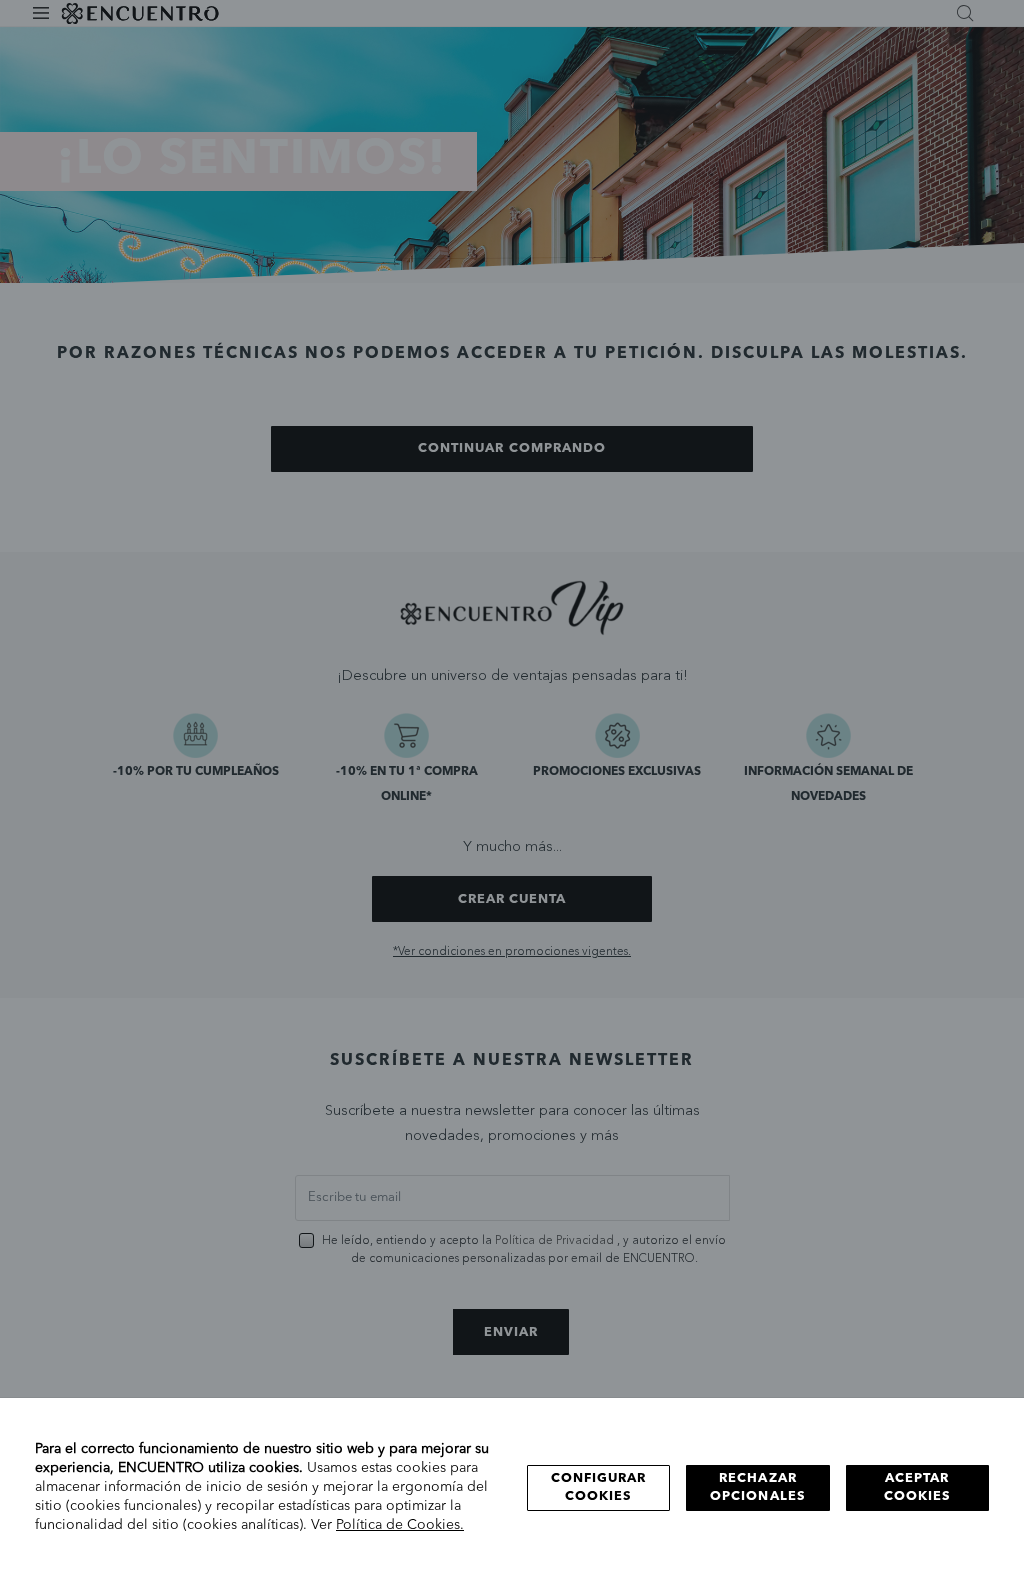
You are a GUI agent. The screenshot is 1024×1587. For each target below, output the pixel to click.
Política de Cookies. (400, 1525)
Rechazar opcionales (757, 1487)
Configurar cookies (598, 1487)
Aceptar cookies (917, 1487)
